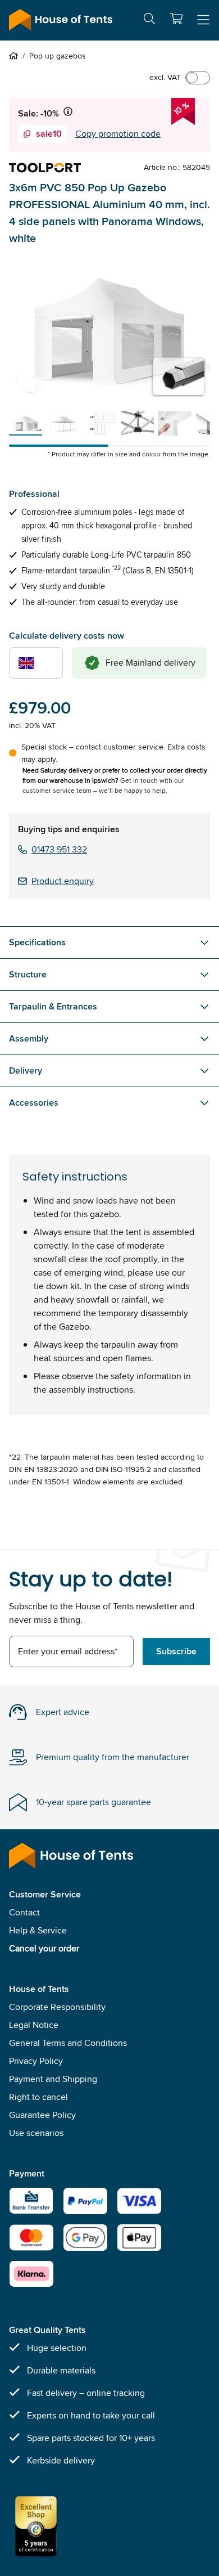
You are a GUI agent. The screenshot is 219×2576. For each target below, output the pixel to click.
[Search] (149, 21)
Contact (24, 1912)
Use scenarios (36, 2133)
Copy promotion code (118, 134)
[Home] (16, 56)
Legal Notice (34, 2025)
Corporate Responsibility (57, 2007)
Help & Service (38, 1930)
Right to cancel (38, 2097)
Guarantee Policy (42, 2115)
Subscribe (176, 1651)
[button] (176, 19)
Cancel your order (44, 1948)
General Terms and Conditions (68, 2043)
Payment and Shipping (53, 2079)
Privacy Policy (36, 2061)
